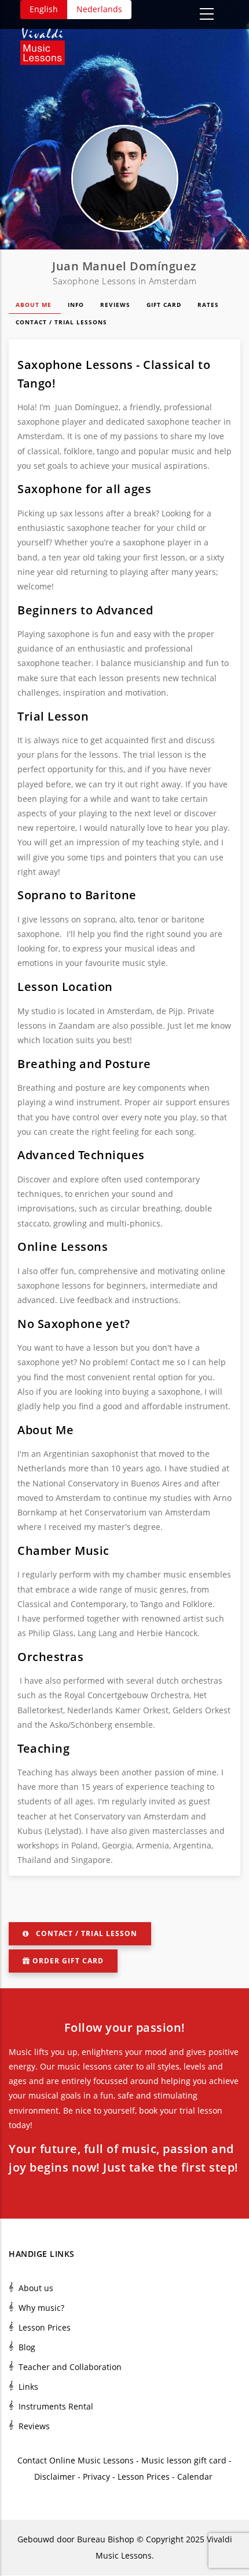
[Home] (48, 42)
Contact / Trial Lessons (63, 322)
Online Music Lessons (91, 2460)
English (44, 9)
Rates (209, 305)
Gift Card (165, 305)
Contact (32, 2460)
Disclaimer (55, 2476)
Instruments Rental (56, 2406)
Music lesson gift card (184, 2460)
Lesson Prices (45, 2327)
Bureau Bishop (106, 2539)
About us (36, 2288)
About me (35, 305)
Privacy (96, 2476)
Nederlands (99, 9)
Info (77, 305)
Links (28, 2387)
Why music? (41, 2308)
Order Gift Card (68, 1961)
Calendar (196, 2476)
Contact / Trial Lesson (87, 1933)
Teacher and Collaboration (70, 2367)
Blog (27, 2347)
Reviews (116, 305)
